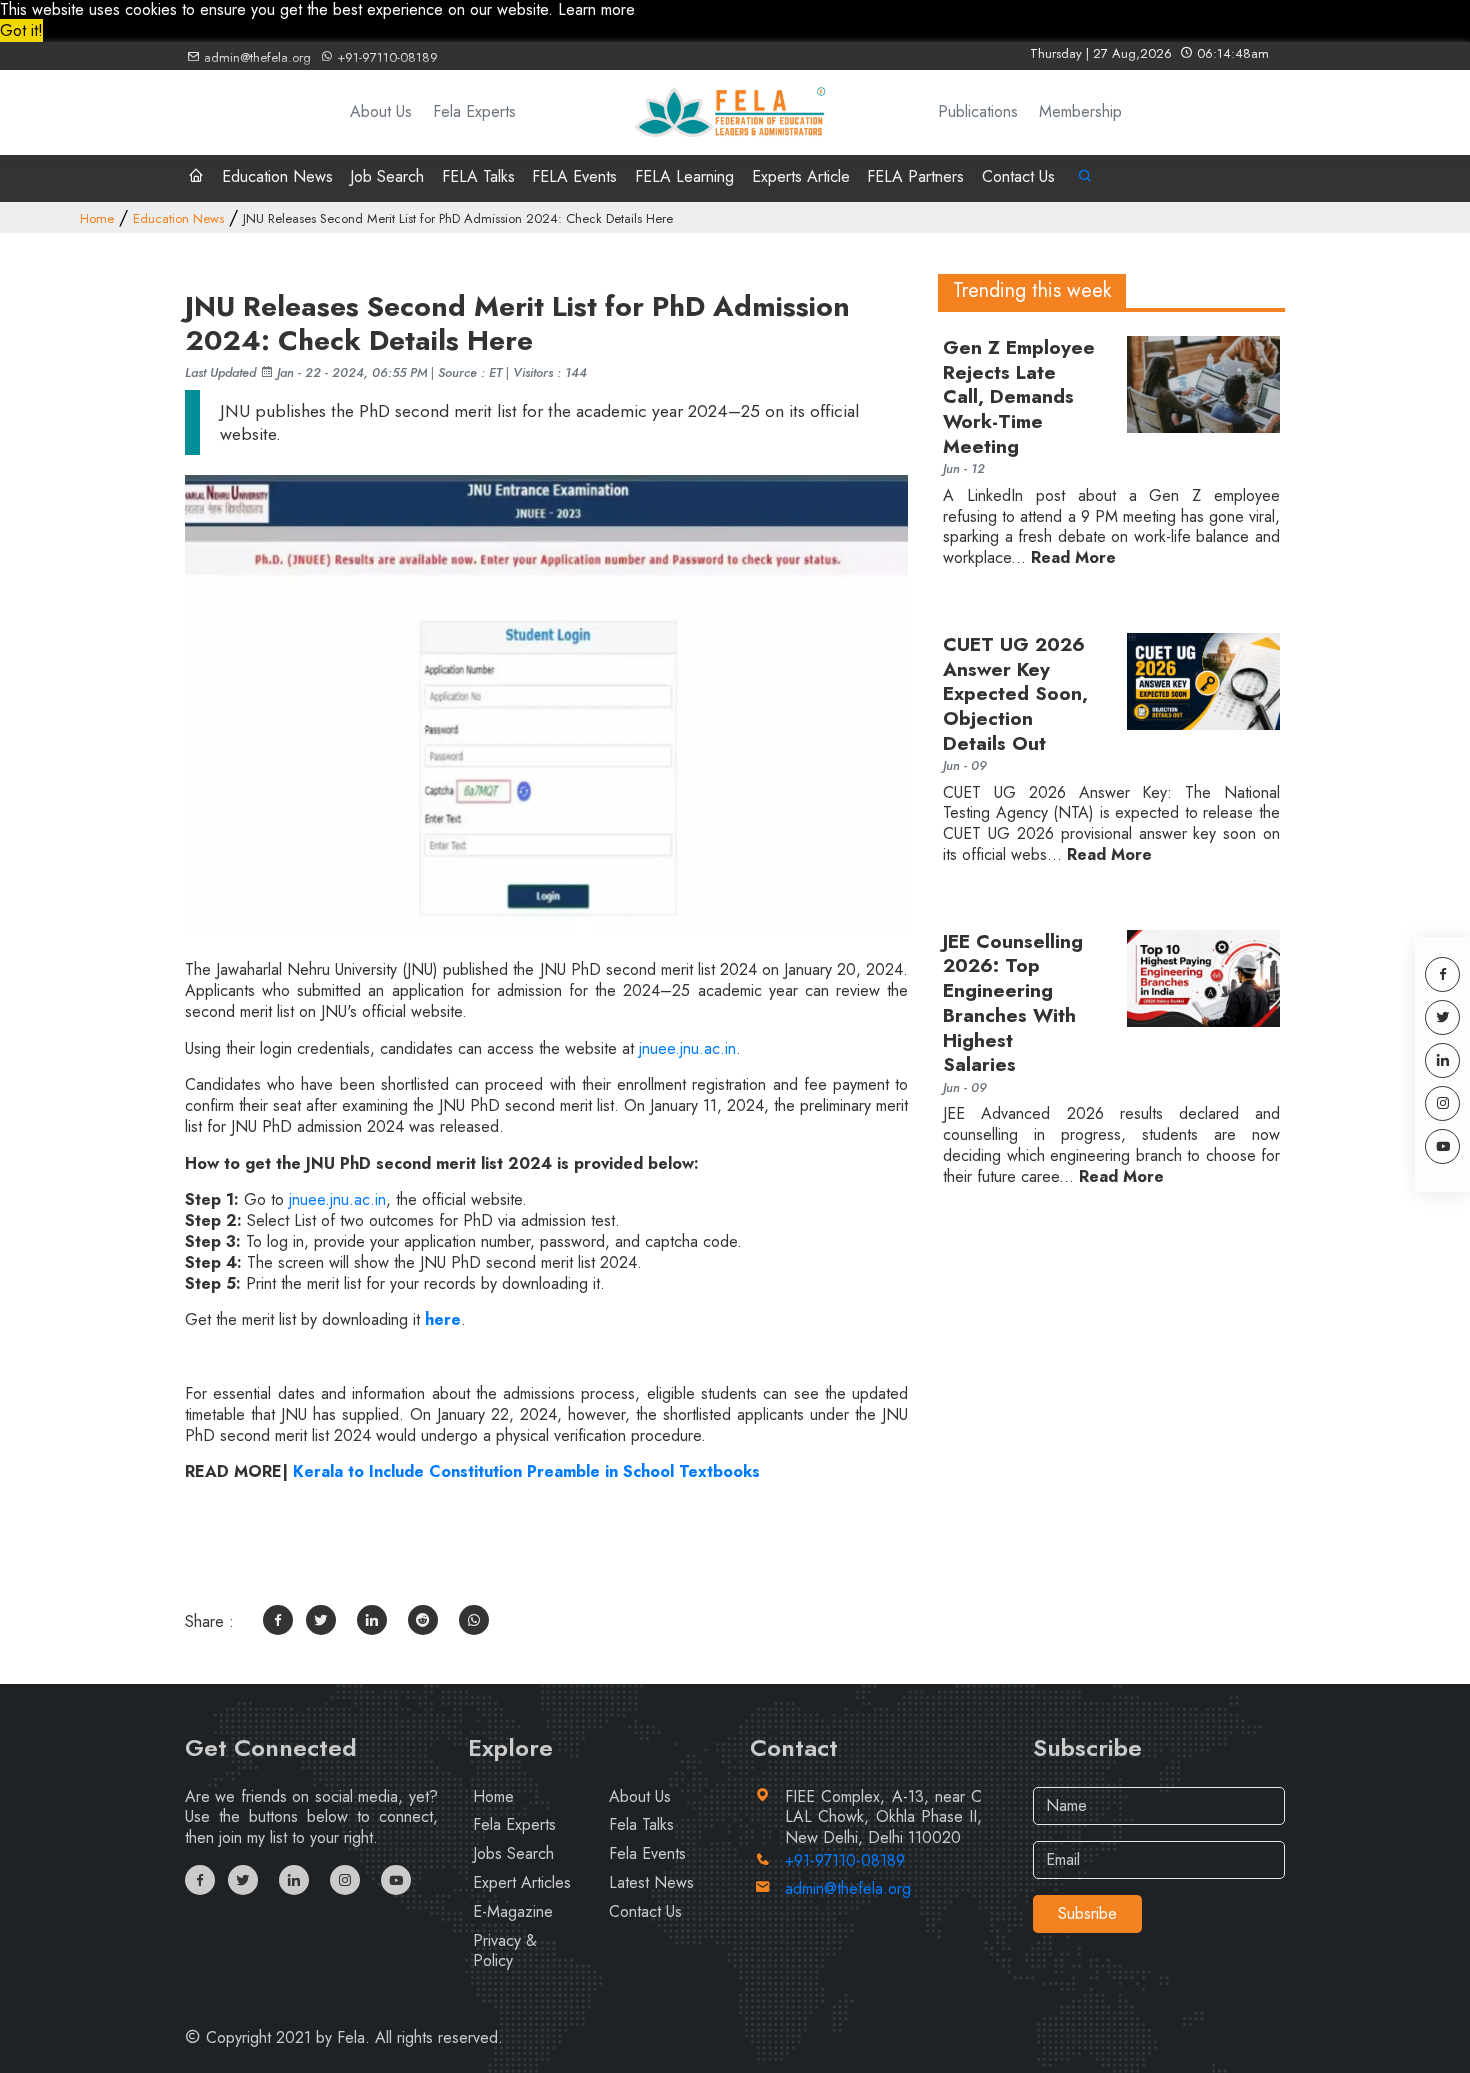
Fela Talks (641, 1824)
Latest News (651, 1882)
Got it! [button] (21, 30)
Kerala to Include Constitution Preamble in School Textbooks (526, 1471)
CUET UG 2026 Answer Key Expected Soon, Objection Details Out (1015, 694)
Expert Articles (522, 1882)
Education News (277, 176)
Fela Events (647, 1853)
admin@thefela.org (255, 57)
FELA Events (574, 176)
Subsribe (1087, 1913)
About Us (381, 112)
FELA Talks (478, 176)
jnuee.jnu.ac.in (687, 1048)
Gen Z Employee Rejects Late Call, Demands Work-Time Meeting (1019, 397)
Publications (978, 112)
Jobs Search (513, 1853)
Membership (1080, 112)
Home (97, 218)
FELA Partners (915, 176)
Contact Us (1018, 176)
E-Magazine (513, 1911)
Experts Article (801, 176)
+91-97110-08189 (385, 57)
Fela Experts (474, 112)
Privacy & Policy (505, 1951)
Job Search (387, 176)
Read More (1073, 558)
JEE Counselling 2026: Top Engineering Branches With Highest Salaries (1013, 1004)
